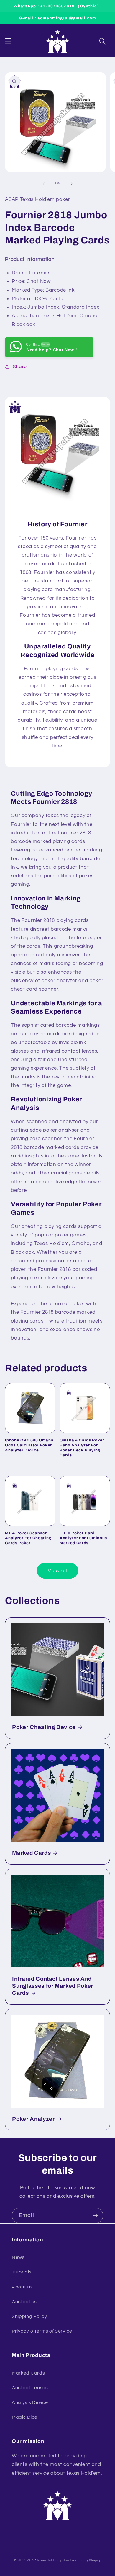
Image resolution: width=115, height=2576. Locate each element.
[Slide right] (71, 184)
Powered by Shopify (86, 2560)
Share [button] (20, 367)
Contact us (24, 2302)
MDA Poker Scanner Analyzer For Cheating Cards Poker (28, 1538)
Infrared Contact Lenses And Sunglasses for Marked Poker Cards (53, 1986)
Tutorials (22, 2272)
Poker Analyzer (33, 2119)
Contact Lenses (30, 2388)
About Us (22, 2287)
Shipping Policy (29, 2316)
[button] (8, 41)
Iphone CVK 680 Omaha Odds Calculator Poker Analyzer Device (29, 1445)
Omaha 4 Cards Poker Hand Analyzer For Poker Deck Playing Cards (82, 1448)
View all (57, 1571)
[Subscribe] (95, 2216)
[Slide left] (44, 184)
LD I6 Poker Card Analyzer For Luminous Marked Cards (83, 1538)
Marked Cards (31, 1853)
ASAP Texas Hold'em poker (48, 2560)
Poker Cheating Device (44, 1727)
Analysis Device (30, 2402)
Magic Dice (25, 2417)
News (18, 2257)
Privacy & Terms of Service (42, 2331)
